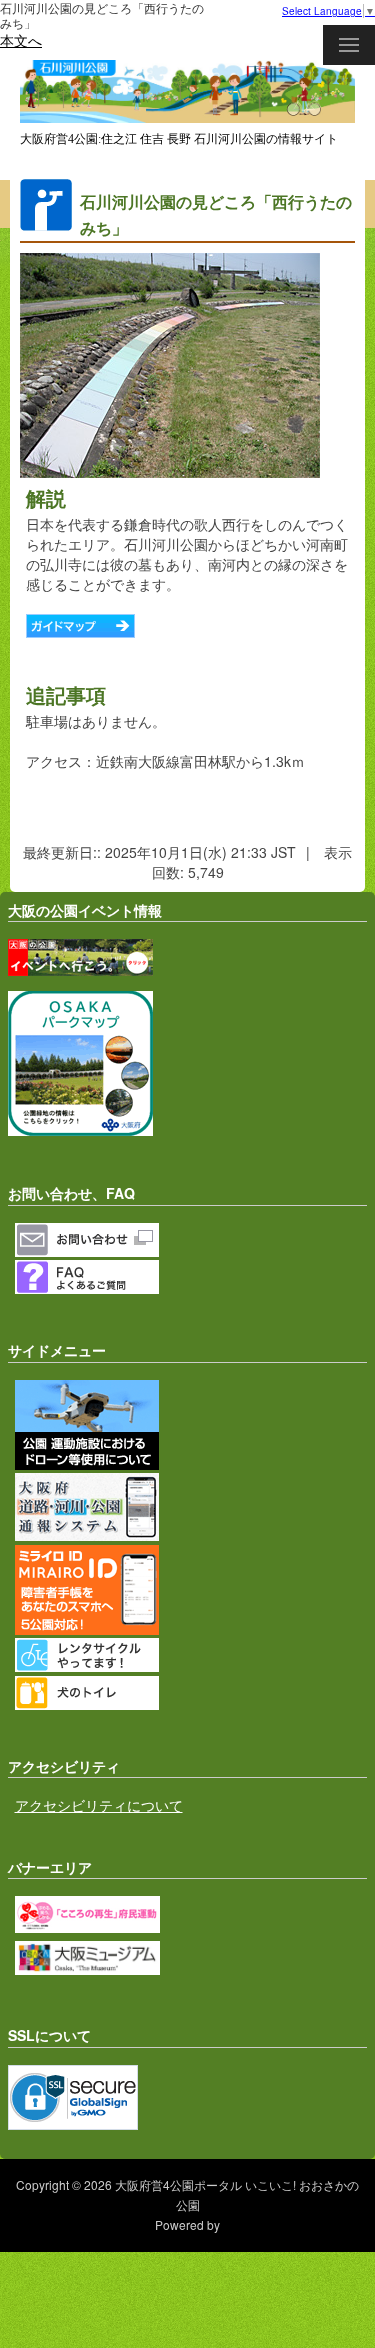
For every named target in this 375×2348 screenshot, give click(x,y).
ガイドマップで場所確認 (80, 626)
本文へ (21, 40)
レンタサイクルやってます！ (191, 1655)
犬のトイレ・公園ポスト (191, 1693)
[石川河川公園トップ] (187, 119)
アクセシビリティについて (99, 1805)
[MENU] (349, 45)
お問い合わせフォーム (191, 1240)
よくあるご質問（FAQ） (191, 1277)
